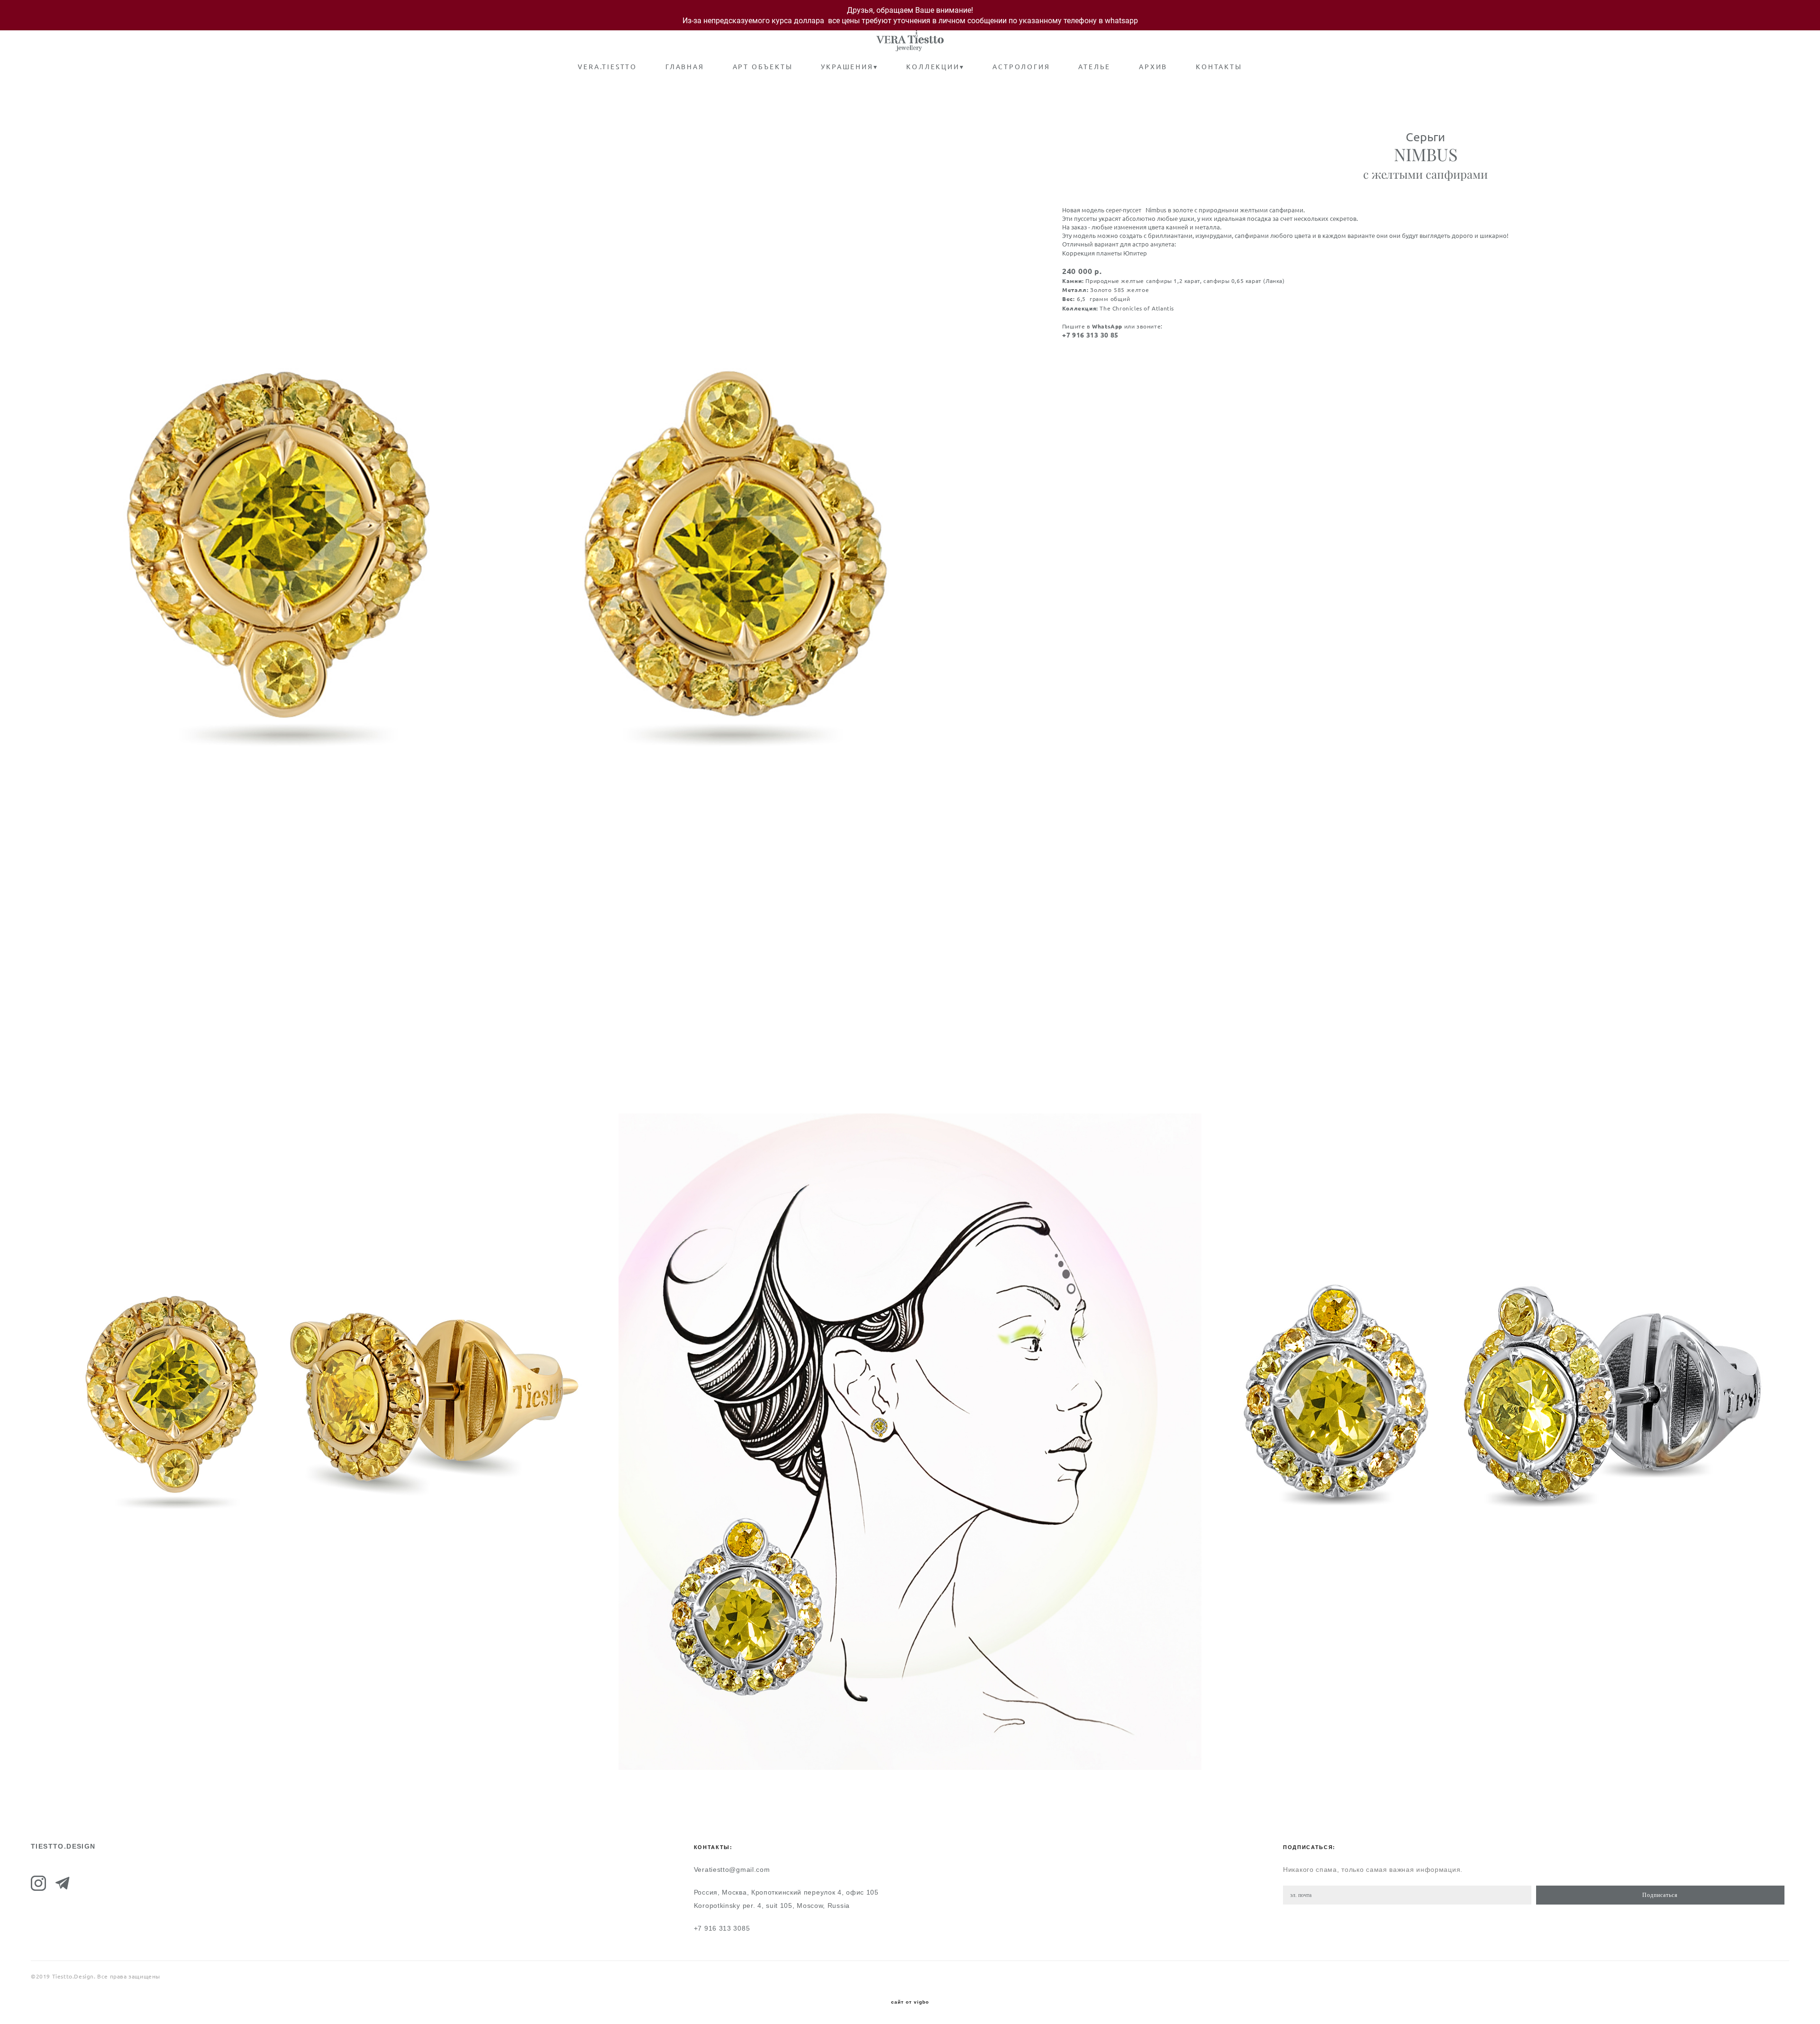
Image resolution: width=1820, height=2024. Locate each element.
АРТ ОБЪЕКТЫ (763, 67)
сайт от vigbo (910, 2002)
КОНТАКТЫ (1219, 67)
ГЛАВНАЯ (685, 67)
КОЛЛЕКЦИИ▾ (935, 67)
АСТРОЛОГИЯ (1021, 67)
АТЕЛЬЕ (1094, 67)
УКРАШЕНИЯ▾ (849, 67)
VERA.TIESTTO (607, 67)
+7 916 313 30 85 (1090, 335)
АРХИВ (1153, 67)
